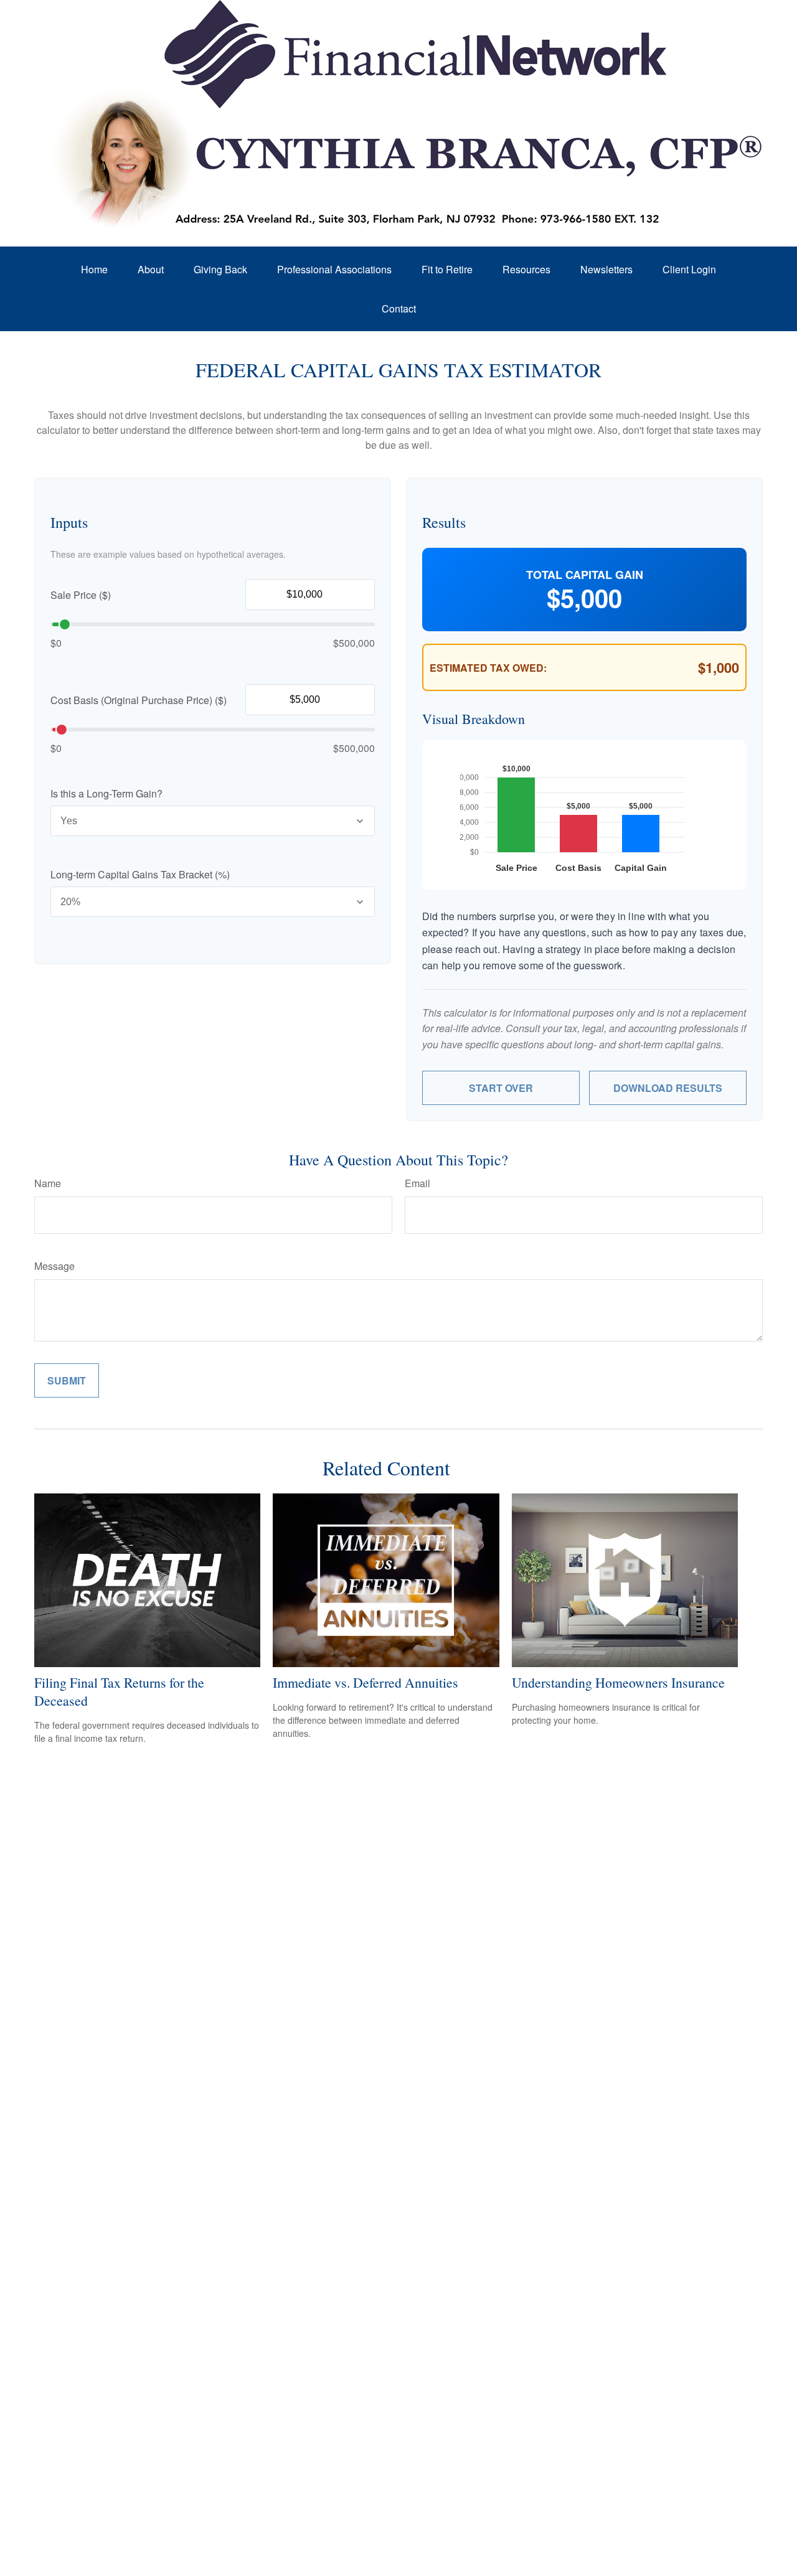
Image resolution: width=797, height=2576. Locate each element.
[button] (94, 269)
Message (54, 1266)
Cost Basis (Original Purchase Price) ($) (139, 700)
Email (417, 1183)
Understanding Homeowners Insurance (618, 1682)
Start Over (501, 1088)
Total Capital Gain (585, 575)
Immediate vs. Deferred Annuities (365, 1682)
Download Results (668, 1088)
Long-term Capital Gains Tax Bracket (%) (140, 874)
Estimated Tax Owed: (488, 668)
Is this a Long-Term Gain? (106, 793)
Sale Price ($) (81, 595)
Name (48, 1183)
